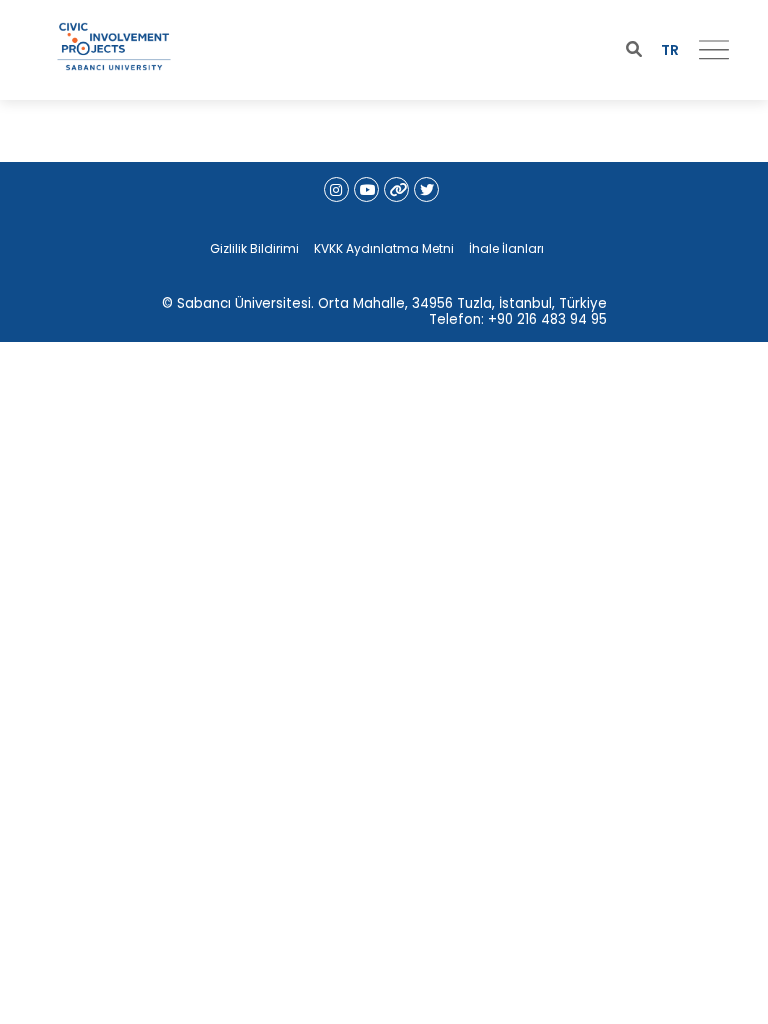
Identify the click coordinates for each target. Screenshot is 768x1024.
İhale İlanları (506, 248)
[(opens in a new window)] (336, 189)
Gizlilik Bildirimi (254, 248)
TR (670, 50)
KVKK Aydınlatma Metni (384, 248)
